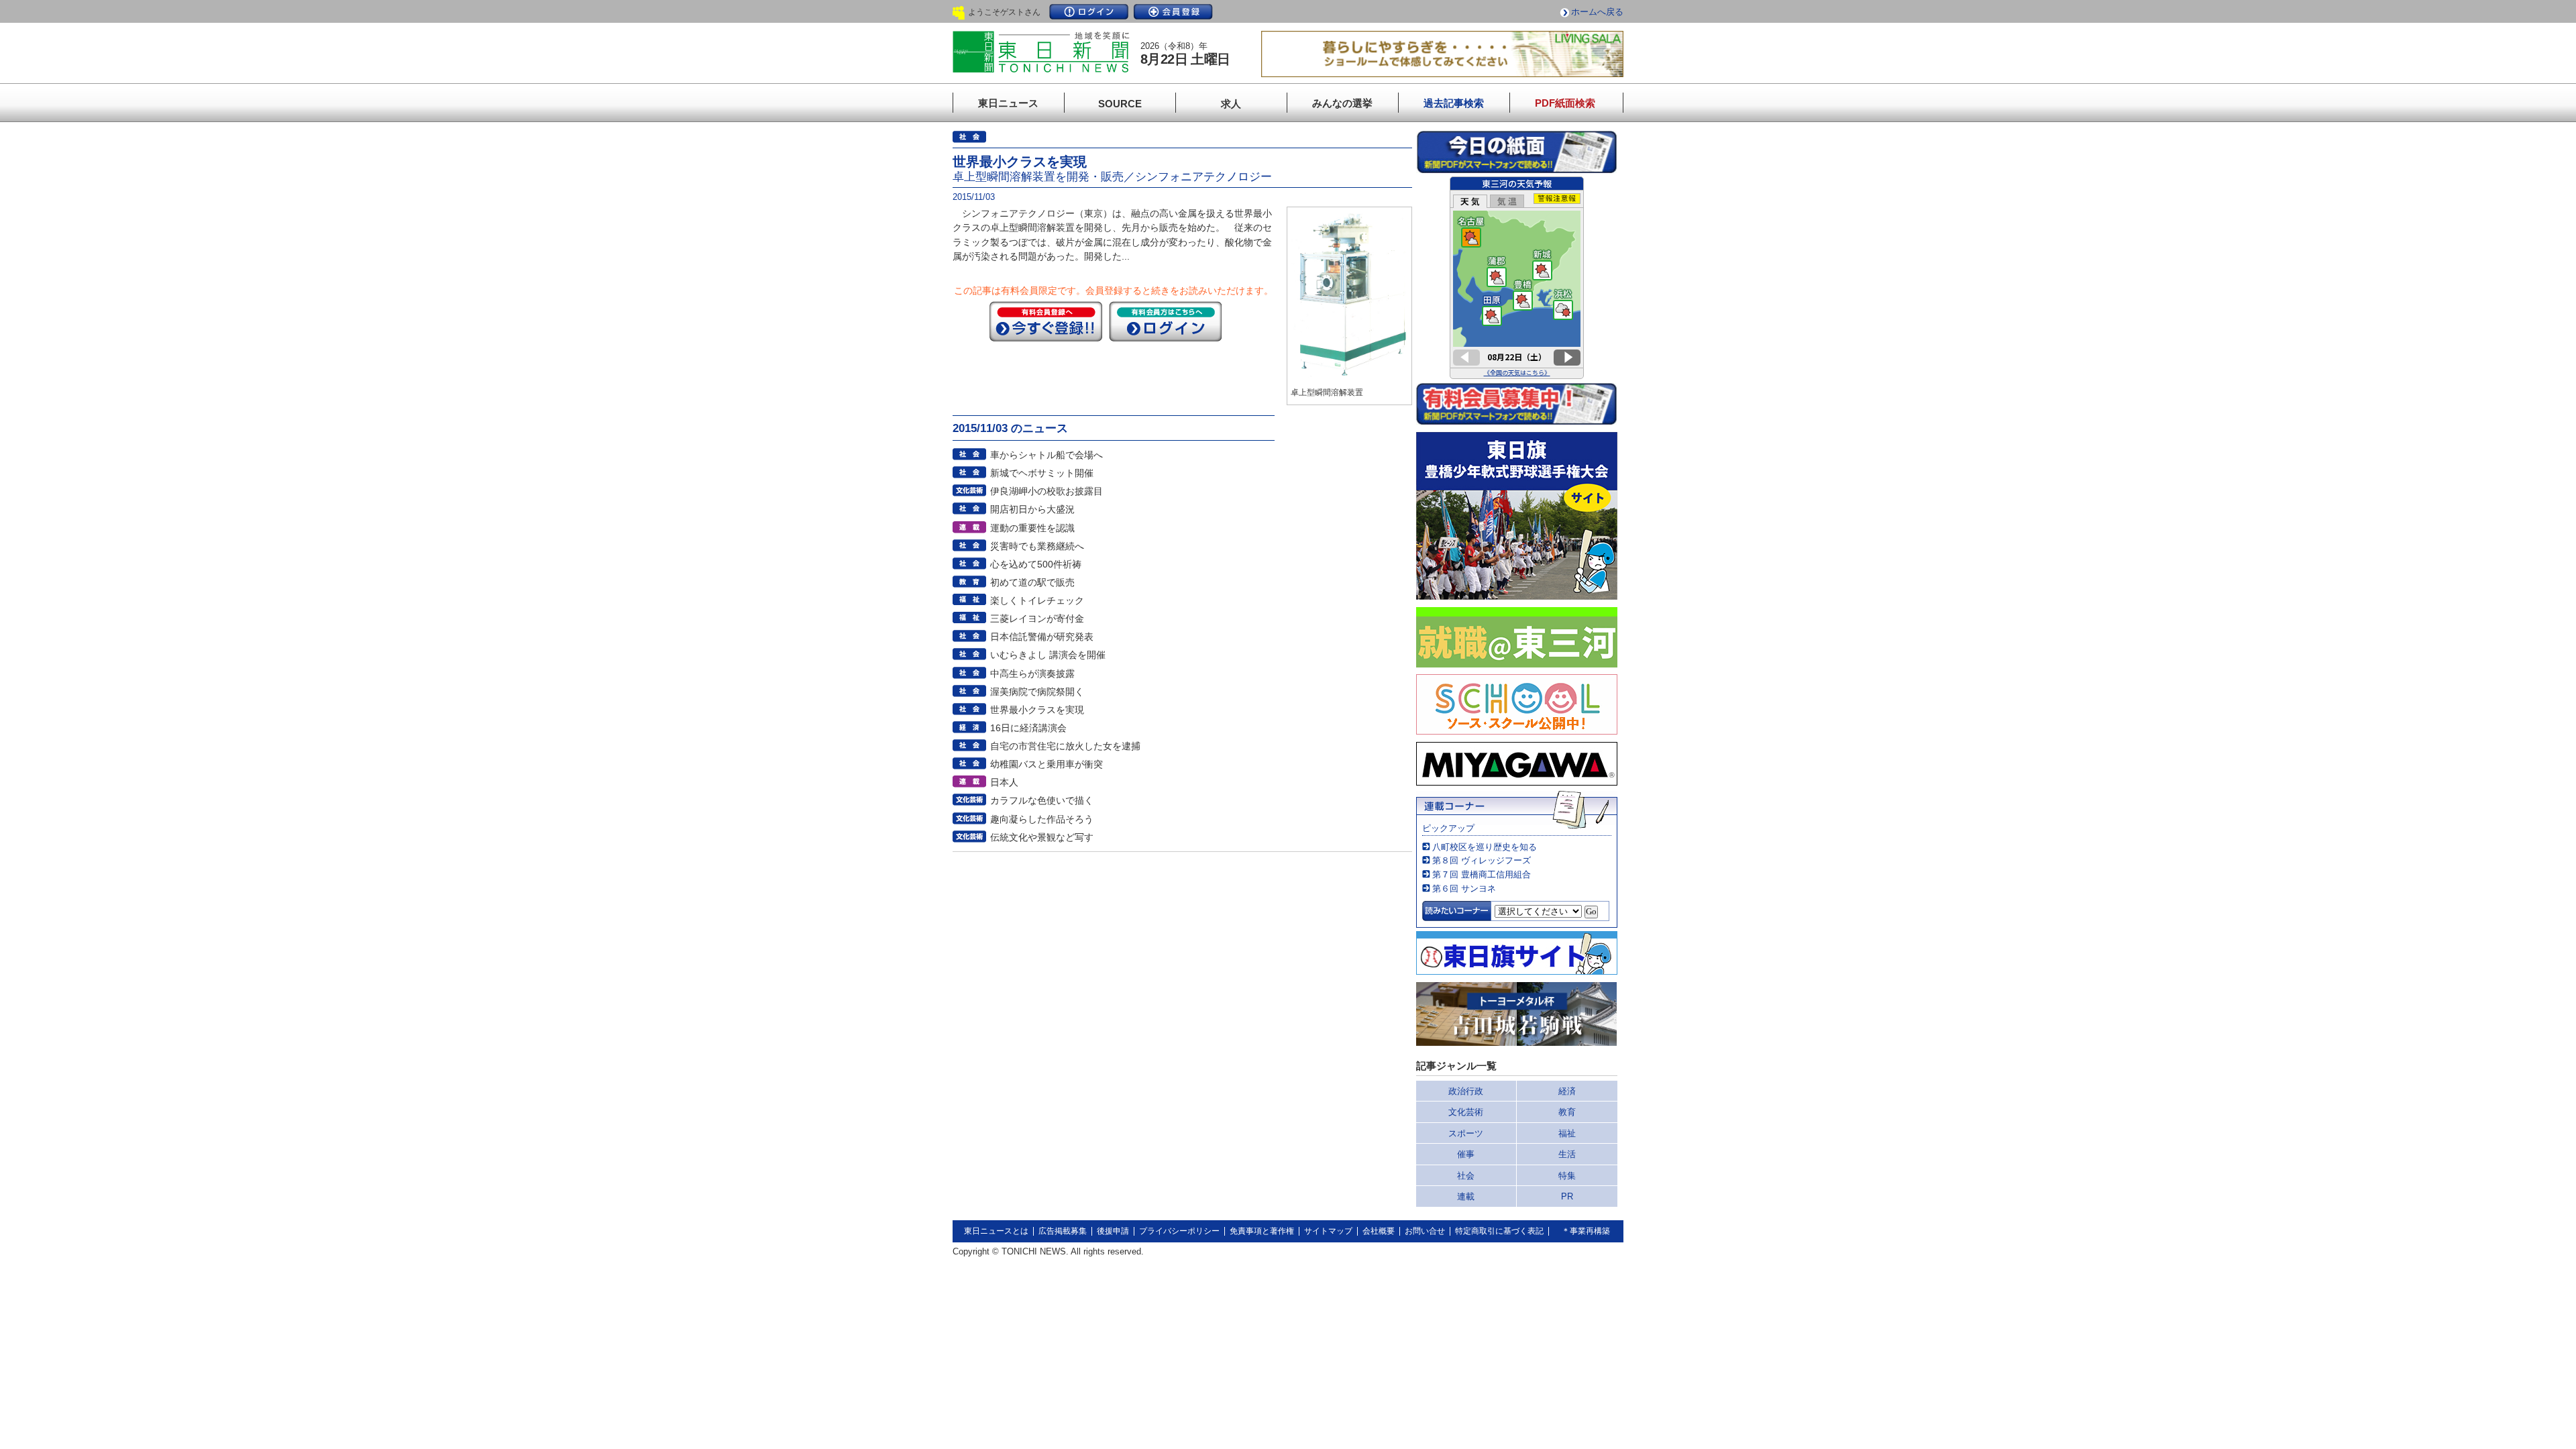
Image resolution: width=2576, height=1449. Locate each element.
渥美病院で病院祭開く (1037, 692)
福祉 (1567, 1133)
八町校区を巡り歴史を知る (1485, 847)
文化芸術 (1466, 1112)
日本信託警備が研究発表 (1042, 637)
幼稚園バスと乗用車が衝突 (1046, 764)
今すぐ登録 (1046, 321)
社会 (1466, 1176)
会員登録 (1173, 12)
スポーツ (1466, 1133)
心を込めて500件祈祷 (1036, 564)
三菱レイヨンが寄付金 (1037, 619)
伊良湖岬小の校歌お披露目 (1046, 491)
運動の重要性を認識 (1032, 528)
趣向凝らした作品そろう (1042, 819)
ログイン (1089, 12)
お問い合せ (1425, 1231)
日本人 (1004, 782)
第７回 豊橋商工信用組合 (1482, 874)
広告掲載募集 (1063, 1231)
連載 (1466, 1196)
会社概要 (1379, 1231)
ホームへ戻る (1597, 12)
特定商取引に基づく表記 (1499, 1231)
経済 (1567, 1091)
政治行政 (1466, 1091)
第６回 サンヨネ (1464, 889)
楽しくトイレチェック (1037, 600)
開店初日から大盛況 (1032, 509)
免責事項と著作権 (1262, 1231)
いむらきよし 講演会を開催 (1048, 655)
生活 (1567, 1154)
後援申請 (1113, 1231)
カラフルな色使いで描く (1042, 800)
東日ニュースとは (996, 1231)
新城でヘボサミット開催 (1042, 473)
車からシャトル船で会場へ (1046, 455)
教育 (1567, 1112)
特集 (1567, 1176)
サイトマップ (1328, 1231)
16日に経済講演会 (1028, 728)
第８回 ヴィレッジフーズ (1482, 860)
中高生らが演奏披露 (1032, 674)
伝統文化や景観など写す (1042, 837)
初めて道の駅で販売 (1032, 582)
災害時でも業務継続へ (1037, 546)
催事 (1466, 1154)
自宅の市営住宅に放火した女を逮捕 (1065, 746)
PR (1567, 1196)
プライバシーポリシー (1179, 1231)
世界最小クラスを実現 (1037, 710)
